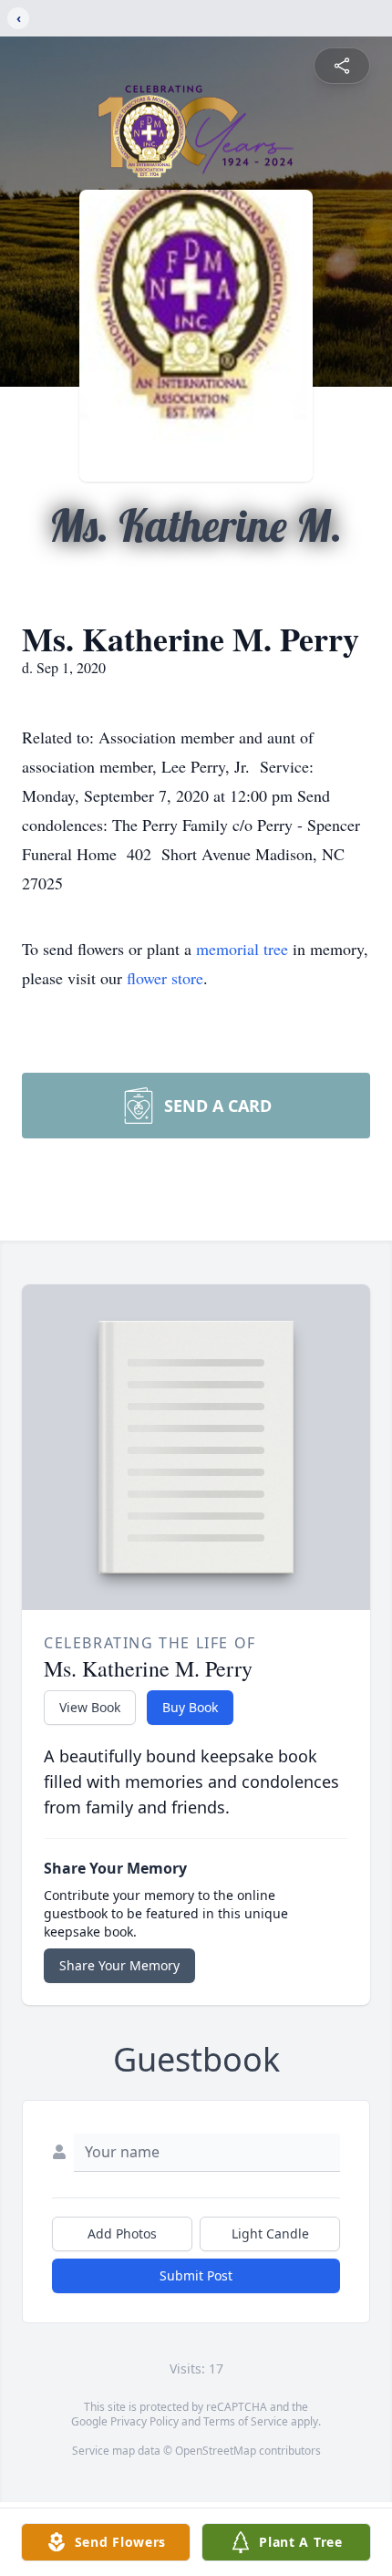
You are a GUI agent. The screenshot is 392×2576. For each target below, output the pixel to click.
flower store (165, 978)
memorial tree (242, 949)
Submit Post (196, 2275)
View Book (90, 1707)
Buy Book (190, 1707)
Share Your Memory (119, 1965)
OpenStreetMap (216, 2451)
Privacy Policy (144, 2421)
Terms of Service (246, 2421)
